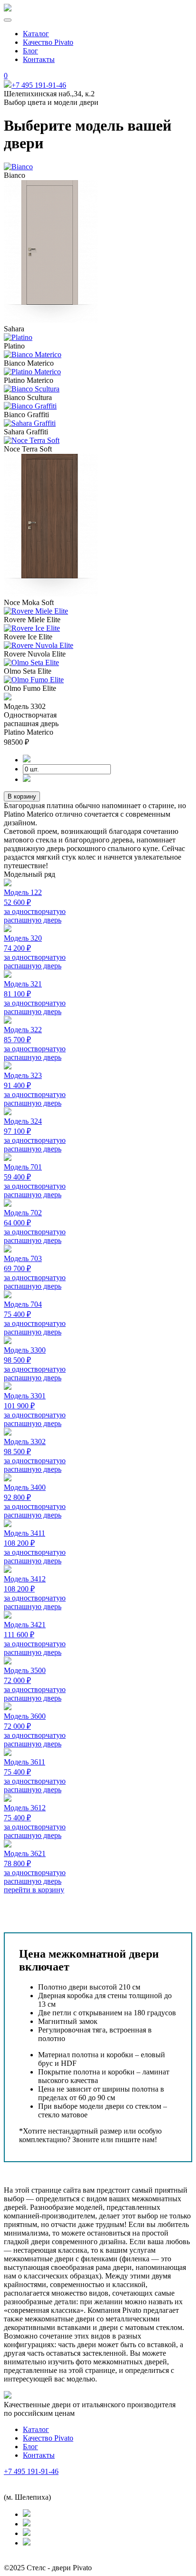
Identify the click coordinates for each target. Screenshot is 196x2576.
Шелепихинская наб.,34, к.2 (49, 2480)
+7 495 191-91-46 (39, 85)
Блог (30, 51)
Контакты (39, 59)
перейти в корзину (34, 1890)
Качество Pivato (48, 42)
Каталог (36, 34)
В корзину (22, 796)
